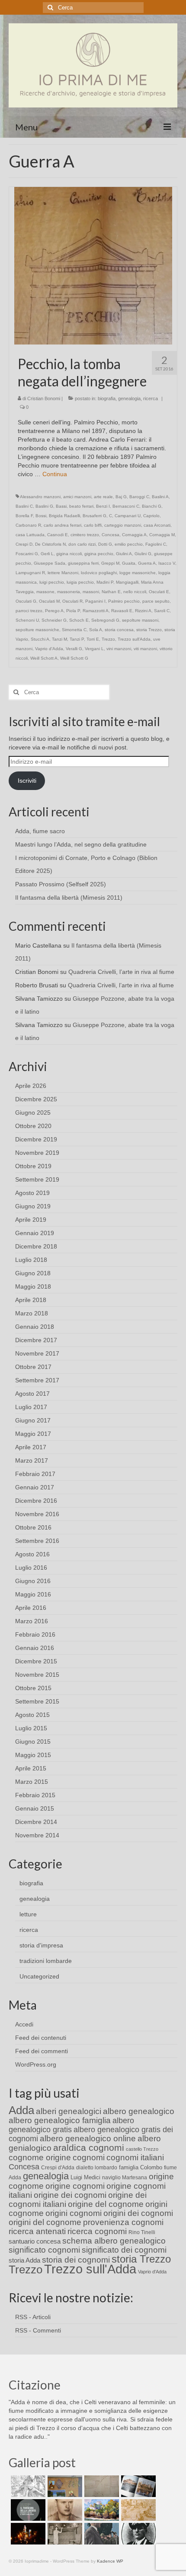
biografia (107, 398)
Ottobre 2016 (33, 1527)
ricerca (151, 398)
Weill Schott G (74, 658)
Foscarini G (27, 554)
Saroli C (162, 611)
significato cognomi (44, 2250)
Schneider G (54, 620)
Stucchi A (40, 639)
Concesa (111, 535)
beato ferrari (81, 506)
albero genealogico (139, 2111)
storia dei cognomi (76, 2260)
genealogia (129, 398)
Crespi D (24, 544)
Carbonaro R (28, 525)
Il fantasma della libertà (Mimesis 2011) (69, 898)
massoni (91, 592)
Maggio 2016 (33, 1594)
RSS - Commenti (38, 2330)
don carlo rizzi (82, 544)
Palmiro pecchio (124, 601)
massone (45, 592)
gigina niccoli (69, 554)
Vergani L (94, 649)
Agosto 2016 (32, 1554)
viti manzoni (145, 649)
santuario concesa (35, 2241)
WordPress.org (36, 2064)
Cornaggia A (134, 535)
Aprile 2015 (31, 1768)
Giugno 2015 (33, 1742)
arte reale (103, 497)
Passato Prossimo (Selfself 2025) (61, 884)
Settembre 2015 (37, 1701)
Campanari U (128, 516)
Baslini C (24, 506)
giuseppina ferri (83, 563)
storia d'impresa (41, 1945)
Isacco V (167, 563)
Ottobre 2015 (33, 1688)
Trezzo (108, 639)
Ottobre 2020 (33, 1126)
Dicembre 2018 (36, 1246)
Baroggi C (139, 497)
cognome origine (40, 2157)
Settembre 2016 (37, 1541)
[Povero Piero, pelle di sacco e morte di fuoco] (27, 2534)
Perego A (54, 611)
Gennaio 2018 (35, 1327)
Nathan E (111, 592)
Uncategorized (39, 1976)
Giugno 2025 (33, 1113)
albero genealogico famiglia (60, 2120)
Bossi (41, 516)
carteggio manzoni (123, 525)
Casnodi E (58, 535)
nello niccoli (135, 592)
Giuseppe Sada (50, 563)
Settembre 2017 (37, 1380)
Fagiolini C (156, 544)
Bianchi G (152, 506)
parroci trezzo (29, 611)
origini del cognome (45, 2222)
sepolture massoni (140, 620)
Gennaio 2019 (35, 1233)
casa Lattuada (30, 535)
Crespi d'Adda (58, 2168)
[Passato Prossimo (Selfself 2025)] (137, 2486)
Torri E (93, 639)
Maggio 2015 (33, 1755)
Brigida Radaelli (64, 516)
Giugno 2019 (33, 1206)
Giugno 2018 (33, 1273)
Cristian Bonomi (44, 398)
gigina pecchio (99, 554)
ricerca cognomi (97, 2231)
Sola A (96, 630)
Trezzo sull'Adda (134, 639)
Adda (21, 2110)
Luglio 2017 (31, 1407)
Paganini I (95, 601)
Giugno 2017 (33, 1420)
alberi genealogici (69, 2111)
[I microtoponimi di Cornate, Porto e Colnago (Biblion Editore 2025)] (101, 2486)
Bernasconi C (126, 506)
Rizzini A (143, 611)
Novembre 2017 (37, 1353)
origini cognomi (74, 2213)
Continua (55, 474)
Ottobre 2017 (33, 1367)
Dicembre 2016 (36, 1501)
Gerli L (47, 554)
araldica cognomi (89, 2148)
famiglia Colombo (141, 2167)
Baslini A (160, 497)
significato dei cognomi (124, 2250)
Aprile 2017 (31, 1447)
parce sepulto (156, 601)
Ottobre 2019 (33, 1166)
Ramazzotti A (96, 611)
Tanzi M (59, 639)
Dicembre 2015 (36, 1661)
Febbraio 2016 (35, 1634)
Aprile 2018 (31, 1300)
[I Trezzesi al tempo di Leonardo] (137, 2510)
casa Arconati (157, 525)
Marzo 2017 (32, 1460)
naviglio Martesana (125, 2178)
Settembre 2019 (37, 1179)
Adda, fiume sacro (40, 831)
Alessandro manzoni (40, 497)
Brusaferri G (95, 516)
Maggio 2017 (33, 1434)
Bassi (61, 506)
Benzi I (103, 506)
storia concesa (119, 630)
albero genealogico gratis (71, 2125)
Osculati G (26, 601)
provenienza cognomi (123, 2222)
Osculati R (72, 601)
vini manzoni (119, 649)
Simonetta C (74, 630)
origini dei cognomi (138, 2213)
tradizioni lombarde (46, 1961)
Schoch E (79, 620)
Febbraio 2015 (35, 1795)
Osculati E (159, 592)
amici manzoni (77, 497)
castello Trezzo (142, 2149)
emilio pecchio (129, 544)
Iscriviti (27, 781)
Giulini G (143, 554)
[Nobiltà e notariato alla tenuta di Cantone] (64, 2534)
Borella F (24, 516)
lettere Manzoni (63, 573)
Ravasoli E (122, 611)
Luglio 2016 (31, 1568)
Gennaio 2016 (35, 1648)
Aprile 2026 (31, 1086)
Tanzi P (77, 639)
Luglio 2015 (31, 1728)
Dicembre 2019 (36, 1139)
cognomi (89, 2157)
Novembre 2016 (37, 1514)
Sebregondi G (105, 620)
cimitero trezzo (85, 535)
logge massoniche (138, 573)
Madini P (105, 582)
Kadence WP (110, 2561)
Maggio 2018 (33, 1286)
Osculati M (49, 601)
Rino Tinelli (142, 2232)
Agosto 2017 (32, 1394)
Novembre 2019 (37, 1153)
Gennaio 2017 (35, 1487)
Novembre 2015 (37, 1675)
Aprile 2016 (31, 1608)
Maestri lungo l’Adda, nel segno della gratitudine (81, 844)
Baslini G (44, 506)
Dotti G (105, 544)
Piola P (73, 611)
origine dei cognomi (70, 2195)
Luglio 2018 (31, 1260)
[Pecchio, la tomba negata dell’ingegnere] (93, 265)
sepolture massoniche (37, 630)
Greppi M (110, 563)
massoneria (69, 592)
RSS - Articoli (33, 2317)
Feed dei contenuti (41, 2038)
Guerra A (147, 563)
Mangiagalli (127, 582)
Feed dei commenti (42, 2051)
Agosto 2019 (32, 1193)
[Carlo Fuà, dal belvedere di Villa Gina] (101, 2510)
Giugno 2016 (33, 1581)
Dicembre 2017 (36, 1340)
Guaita (129, 563)
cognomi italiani (135, 2157)
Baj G (121, 497)
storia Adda (24, 2260)
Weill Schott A (44, 658)
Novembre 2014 (37, 1835)
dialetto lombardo (97, 2168)
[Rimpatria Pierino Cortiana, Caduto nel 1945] (64, 2510)
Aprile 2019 (31, 1220)
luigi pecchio (52, 582)
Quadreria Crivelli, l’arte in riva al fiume (121, 972)
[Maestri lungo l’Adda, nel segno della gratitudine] (64, 2486)
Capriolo (151, 516)
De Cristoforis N (50, 544)
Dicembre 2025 (36, 1099)
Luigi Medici (85, 2177)
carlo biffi (93, 525)
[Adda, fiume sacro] (27, 2486)
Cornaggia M (162, 535)
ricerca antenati (37, 2231)
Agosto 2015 (32, 1715)
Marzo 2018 (32, 1313)
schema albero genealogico (114, 2241)
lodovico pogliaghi (99, 573)
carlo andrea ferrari (63, 525)
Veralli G (74, 649)
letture (28, 1914)
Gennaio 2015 (35, 1808)
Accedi (24, 2024)
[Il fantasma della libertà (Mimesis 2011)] (27, 2510)
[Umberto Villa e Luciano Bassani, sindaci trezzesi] (101, 2534)
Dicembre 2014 (36, 1822)
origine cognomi (75, 2186)
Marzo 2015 (32, 1782)
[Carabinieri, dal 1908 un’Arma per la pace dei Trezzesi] (137, 2534)
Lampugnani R (30, 573)
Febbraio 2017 (35, 1474)
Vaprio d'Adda (49, 649)
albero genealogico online (88, 2138)
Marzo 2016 (32, 1621)
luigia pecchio (80, 582)
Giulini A (124, 554)
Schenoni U (27, 620)
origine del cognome (106, 2204)
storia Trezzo (149, 630)
